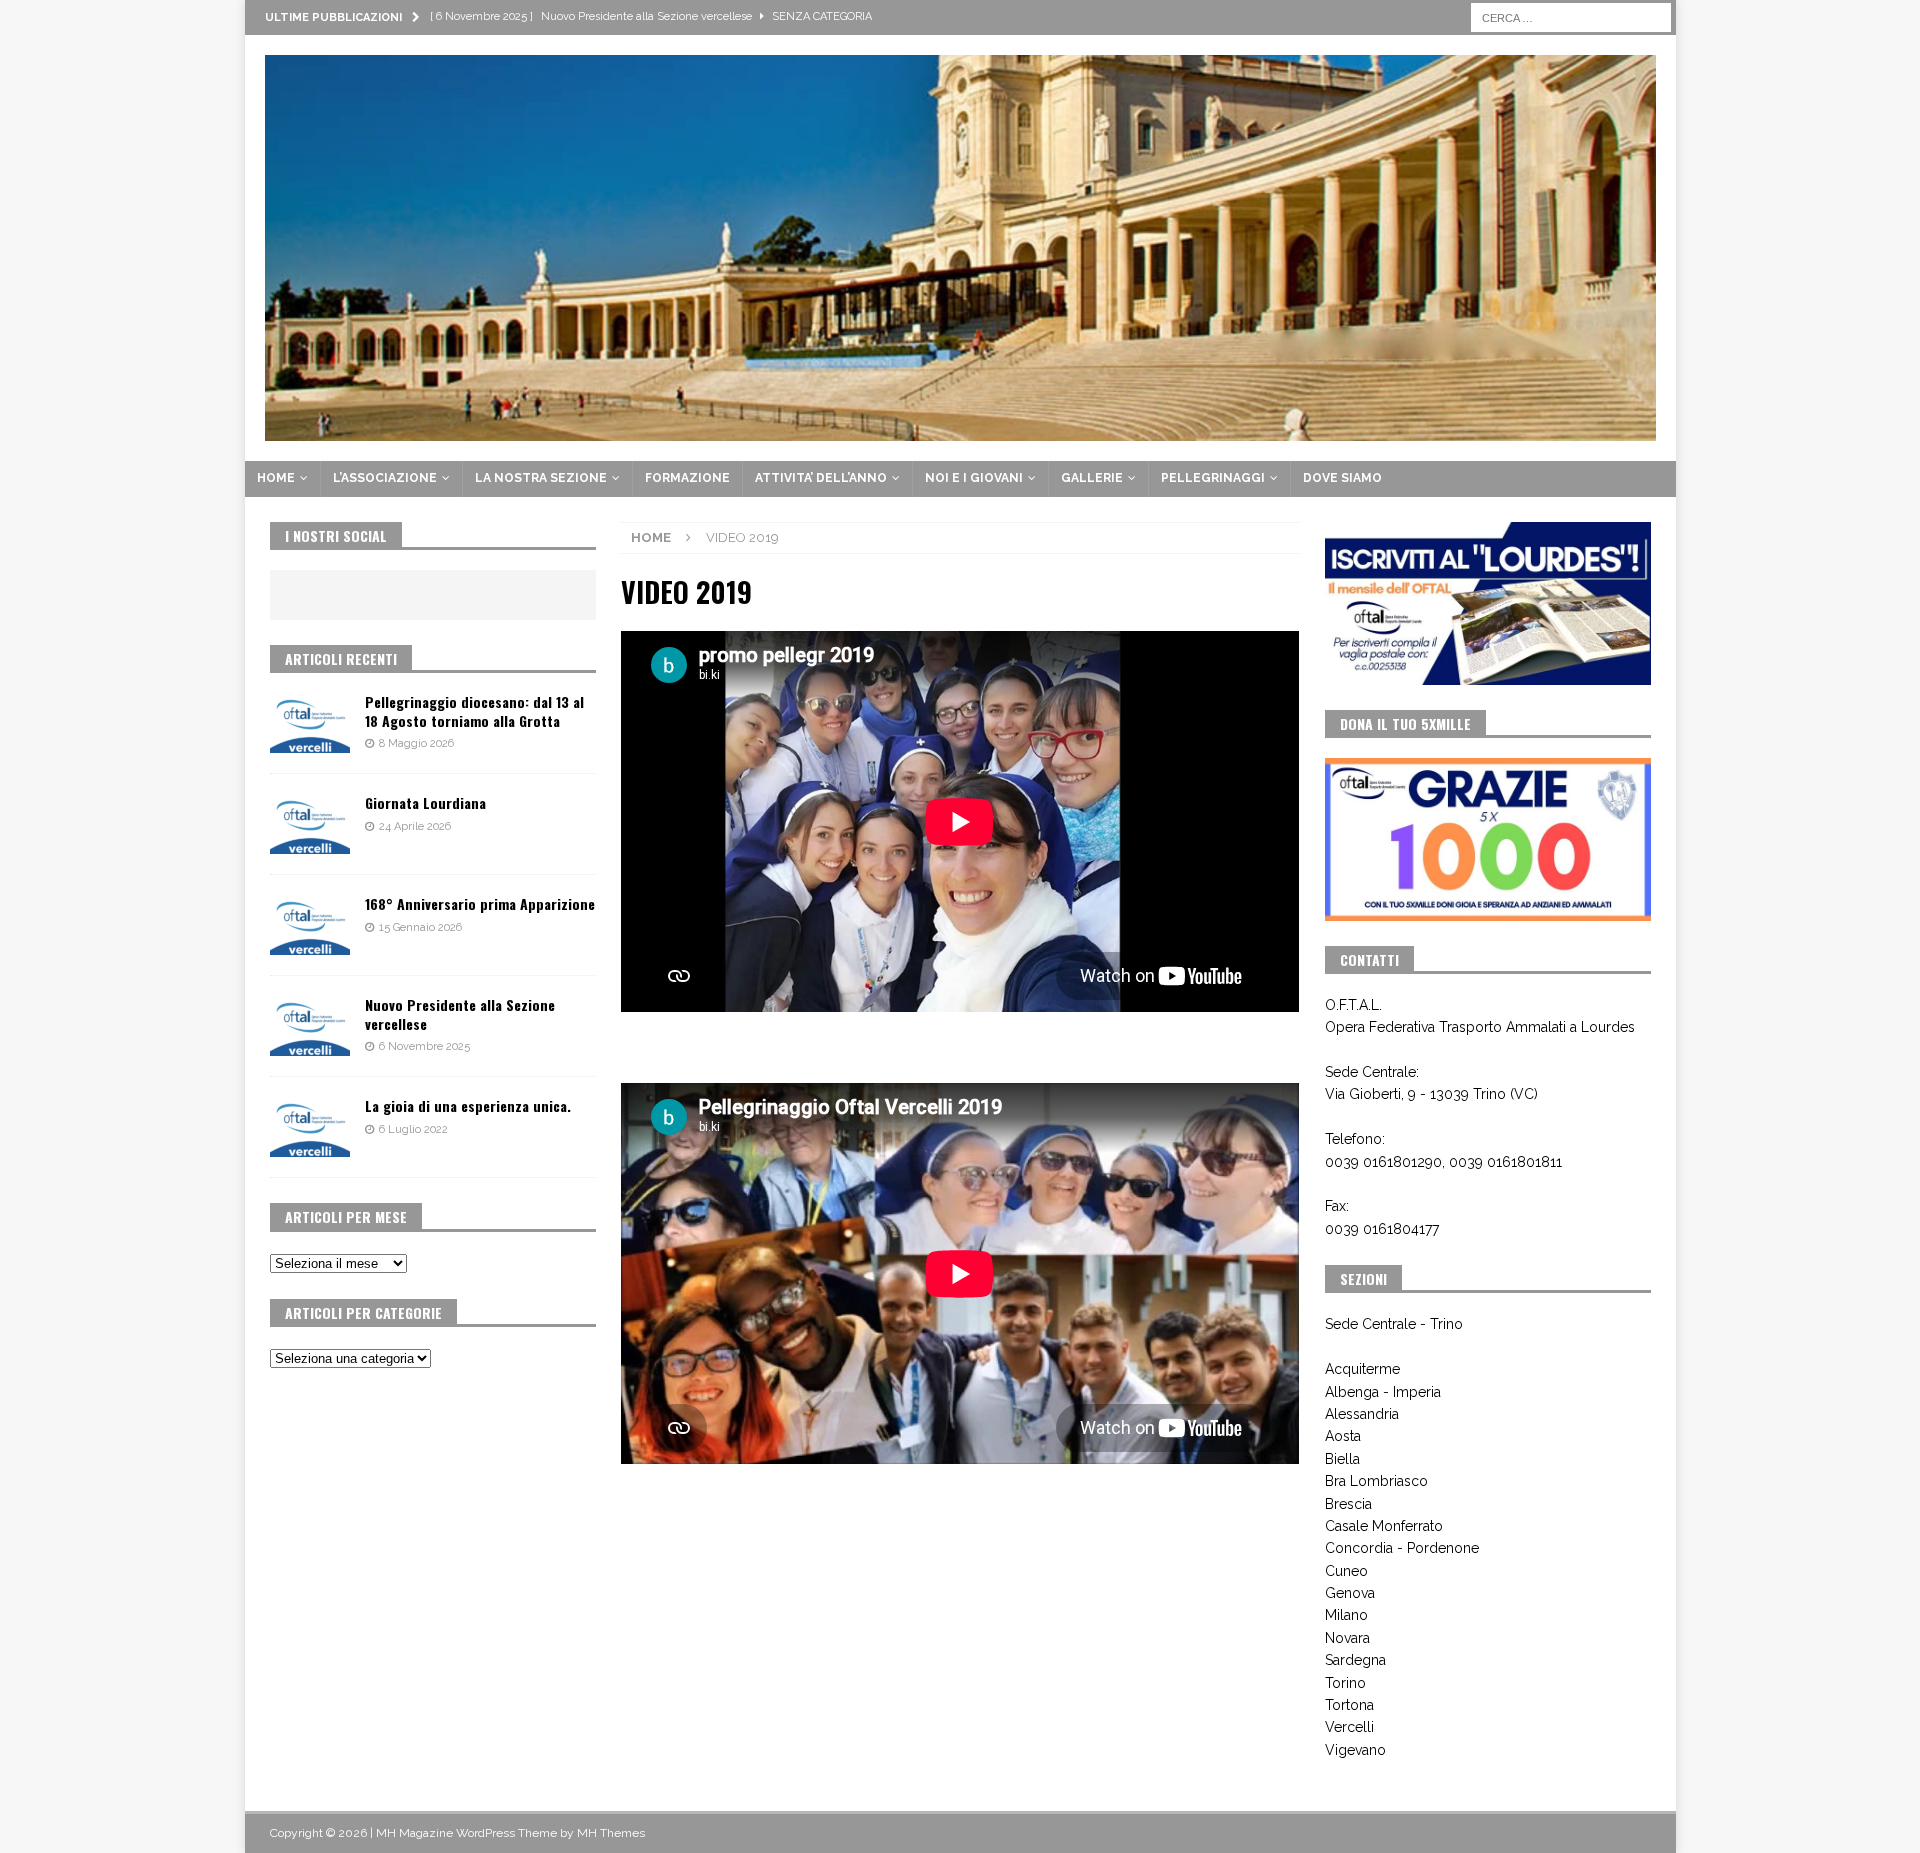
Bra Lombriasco (1376, 1481)
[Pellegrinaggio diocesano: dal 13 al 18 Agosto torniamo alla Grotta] (310, 723)
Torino (1345, 1683)
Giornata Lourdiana (425, 802)
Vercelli (1349, 1727)
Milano (1346, 1615)
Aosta (1343, 1436)
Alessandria (1362, 1414)
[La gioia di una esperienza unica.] (310, 1127)
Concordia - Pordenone (1402, 1548)
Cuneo (1346, 1571)
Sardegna (1355, 1660)
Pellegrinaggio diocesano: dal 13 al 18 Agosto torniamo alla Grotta (474, 710)
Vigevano (1355, 1750)
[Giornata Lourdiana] (310, 824)
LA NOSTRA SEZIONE (541, 478)
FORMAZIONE (687, 478)
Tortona (1349, 1705)
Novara (1347, 1638)
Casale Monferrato (1384, 1526)
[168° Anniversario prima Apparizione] (310, 925)
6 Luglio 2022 (413, 1129)
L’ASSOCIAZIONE (385, 478)
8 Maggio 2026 (416, 743)
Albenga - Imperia (1383, 1392)
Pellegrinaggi (1213, 478)
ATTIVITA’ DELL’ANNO (821, 478)
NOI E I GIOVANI (974, 478)
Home (276, 478)
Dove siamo (1342, 478)
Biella (1342, 1459)
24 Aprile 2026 (415, 826)
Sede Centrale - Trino (1394, 1324)
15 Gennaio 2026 (420, 927)
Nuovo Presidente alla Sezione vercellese (460, 1013)
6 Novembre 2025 (424, 1046)
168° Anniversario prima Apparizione (480, 903)
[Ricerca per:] (1571, 16)
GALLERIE (1092, 478)
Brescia (1348, 1504)
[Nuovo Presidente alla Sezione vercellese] (310, 1026)
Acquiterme (1362, 1369)
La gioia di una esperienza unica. (468, 1105)
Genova (1350, 1593)
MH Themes (611, 1833)
